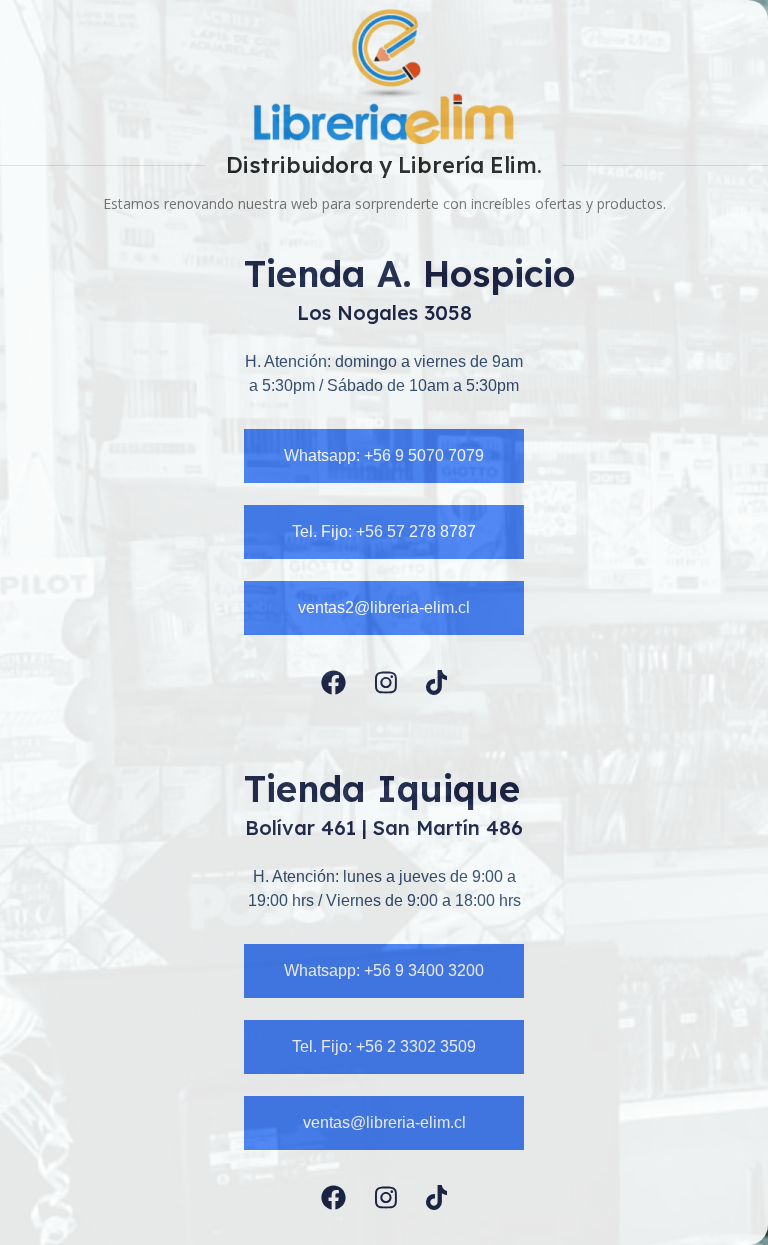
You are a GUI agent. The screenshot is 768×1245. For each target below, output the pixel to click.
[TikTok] (437, 682)
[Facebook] (333, 682)
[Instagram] (386, 682)
